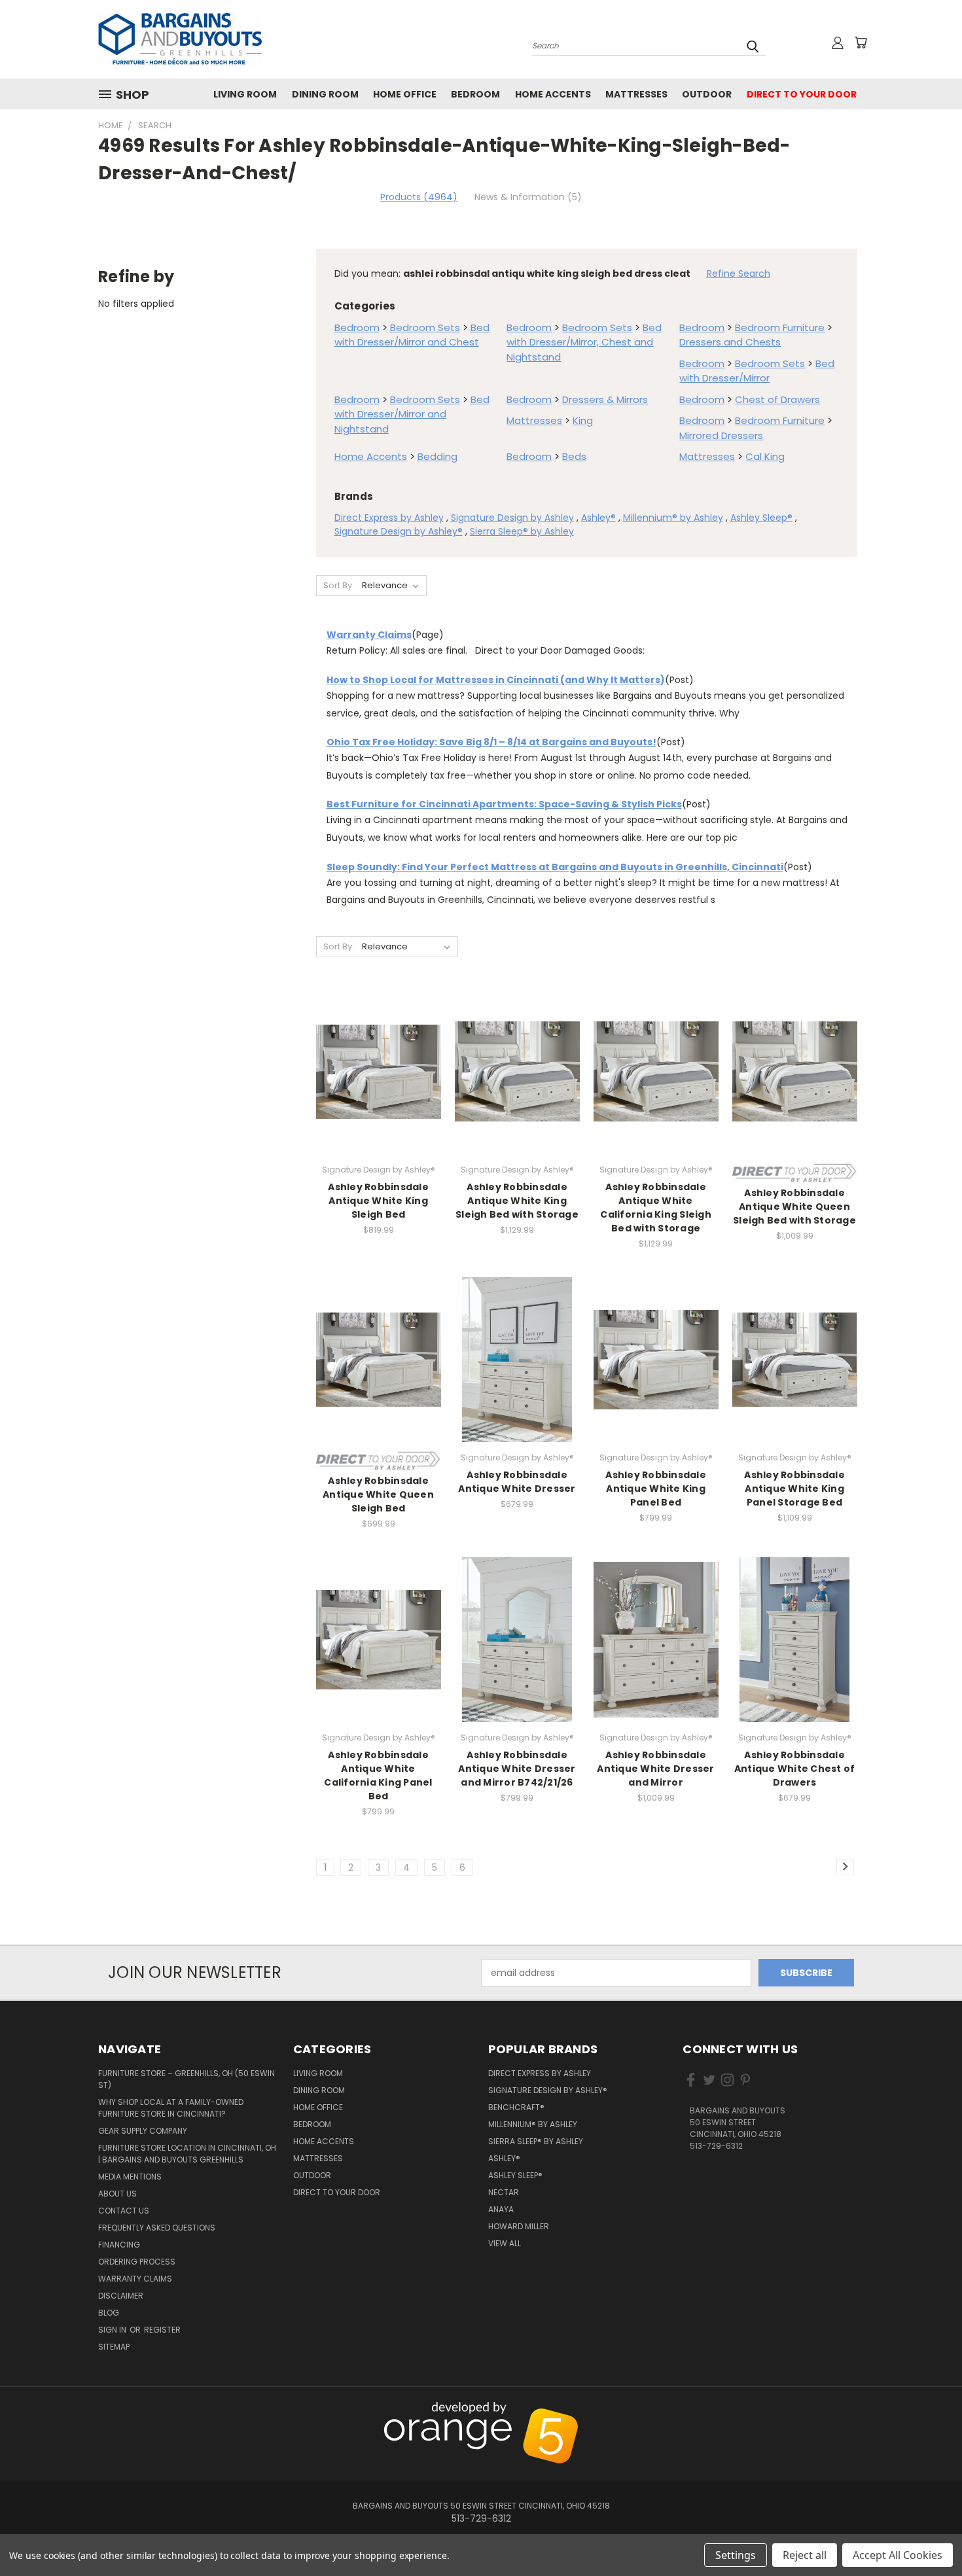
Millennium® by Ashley (673, 518)
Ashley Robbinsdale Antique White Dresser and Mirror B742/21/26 (517, 1769)
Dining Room (325, 94)
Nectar (504, 2192)
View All (505, 2243)
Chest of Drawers (777, 399)
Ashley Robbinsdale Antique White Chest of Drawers (795, 1769)
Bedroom (475, 94)
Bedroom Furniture (780, 327)
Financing (119, 2245)
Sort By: (339, 585)
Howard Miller (519, 2226)
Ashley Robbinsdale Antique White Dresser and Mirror (655, 1769)
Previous (924, 2409)
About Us (117, 2194)
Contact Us (124, 2211)
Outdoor (707, 94)
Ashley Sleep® (761, 518)
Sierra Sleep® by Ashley (522, 531)
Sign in (113, 2330)
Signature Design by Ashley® (399, 531)
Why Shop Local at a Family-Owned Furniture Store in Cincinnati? (171, 2108)
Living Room (245, 94)
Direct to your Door (802, 94)
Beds (574, 456)
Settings (736, 2555)
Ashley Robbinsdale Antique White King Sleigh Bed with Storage (517, 1201)
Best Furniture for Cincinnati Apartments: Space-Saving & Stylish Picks (504, 804)
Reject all (805, 2555)
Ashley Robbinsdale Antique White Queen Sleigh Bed (378, 1494)
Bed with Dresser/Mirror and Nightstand (412, 414)
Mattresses (636, 94)
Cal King (765, 456)
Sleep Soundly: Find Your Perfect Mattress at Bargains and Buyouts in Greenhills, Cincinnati (555, 867)
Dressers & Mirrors (605, 399)
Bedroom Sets (425, 327)
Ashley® (598, 518)
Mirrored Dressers (721, 435)
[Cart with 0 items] (861, 43)
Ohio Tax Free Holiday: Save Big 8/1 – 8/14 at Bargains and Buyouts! (491, 742)
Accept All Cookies (898, 2555)
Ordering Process (137, 2262)
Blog (109, 2313)
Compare (374, 1083)
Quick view (378, 1057)
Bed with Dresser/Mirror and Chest (412, 335)
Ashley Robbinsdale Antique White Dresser (517, 1482)
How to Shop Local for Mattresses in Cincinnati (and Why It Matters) (496, 680)
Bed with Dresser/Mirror (757, 371)
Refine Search (739, 273)
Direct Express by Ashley (389, 518)
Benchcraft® (516, 2107)
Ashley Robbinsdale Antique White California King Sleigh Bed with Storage (656, 1208)
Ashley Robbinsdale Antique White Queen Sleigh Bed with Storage (794, 1207)
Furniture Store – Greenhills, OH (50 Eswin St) (187, 2079)
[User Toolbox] (838, 43)
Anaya (501, 2209)
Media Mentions (130, 2177)
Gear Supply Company (143, 2131)
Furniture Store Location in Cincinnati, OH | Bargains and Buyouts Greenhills (187, 2154)
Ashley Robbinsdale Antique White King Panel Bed (656, 1489)
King (583, 420)
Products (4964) (419, 197)
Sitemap (114, 2347)
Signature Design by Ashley (512, 518)
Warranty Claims (369, 635)
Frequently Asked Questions (157, 2228)
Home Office (405, 94)
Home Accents (553, 94)
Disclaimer (121, 2296)
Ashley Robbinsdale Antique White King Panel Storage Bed (794, 1489)
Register (162, 2330)
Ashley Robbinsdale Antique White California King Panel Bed (378, 1775)
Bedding (437, 456)
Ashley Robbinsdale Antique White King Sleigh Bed (378, 1201)
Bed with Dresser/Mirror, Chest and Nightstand (584, 342)
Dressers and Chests (730, 342)
